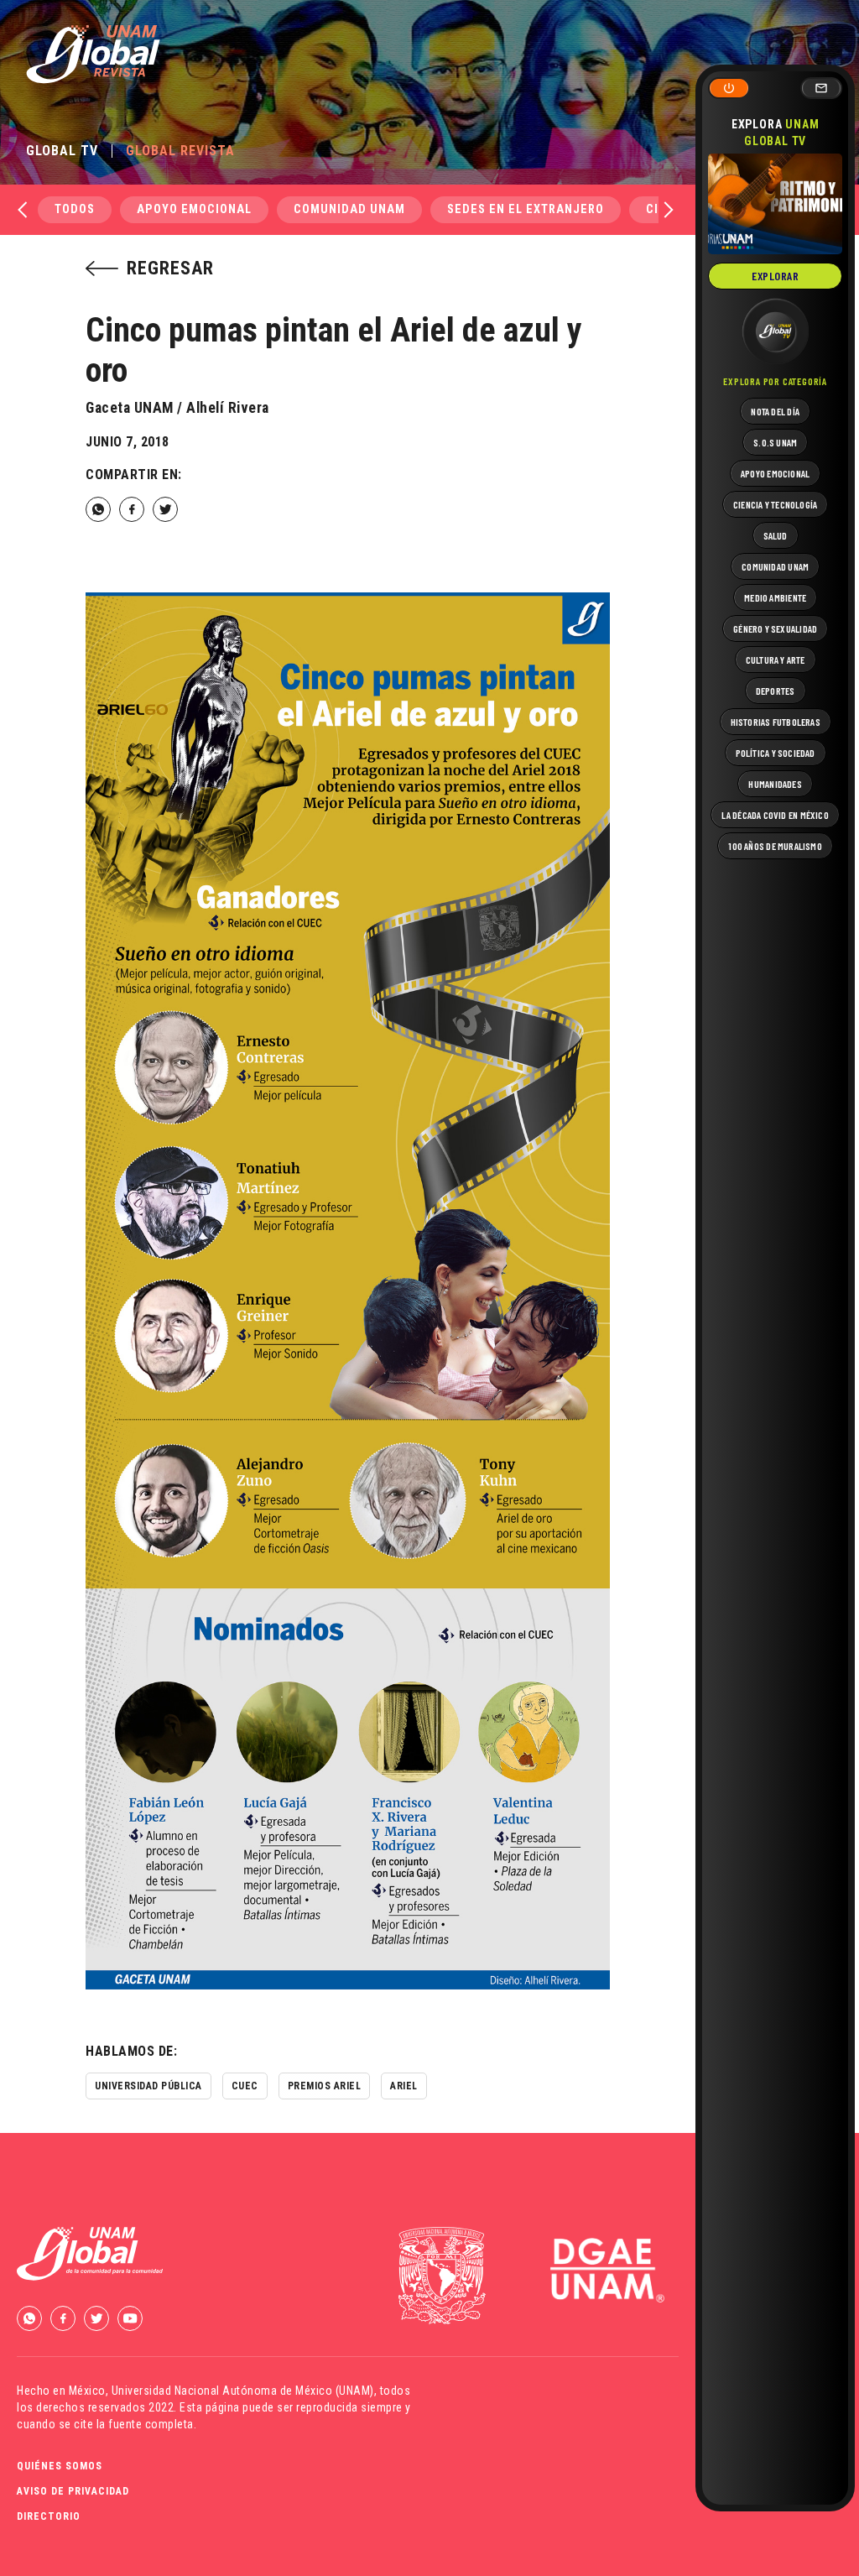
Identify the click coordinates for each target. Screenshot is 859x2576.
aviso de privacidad (73, 2491)
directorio (49, 2516)
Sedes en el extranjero (526, 209)
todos (75, 209)
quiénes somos (60, 2466)
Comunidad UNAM (349, 209)
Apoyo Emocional (194, 209)
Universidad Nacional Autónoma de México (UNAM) (243, 2391)
